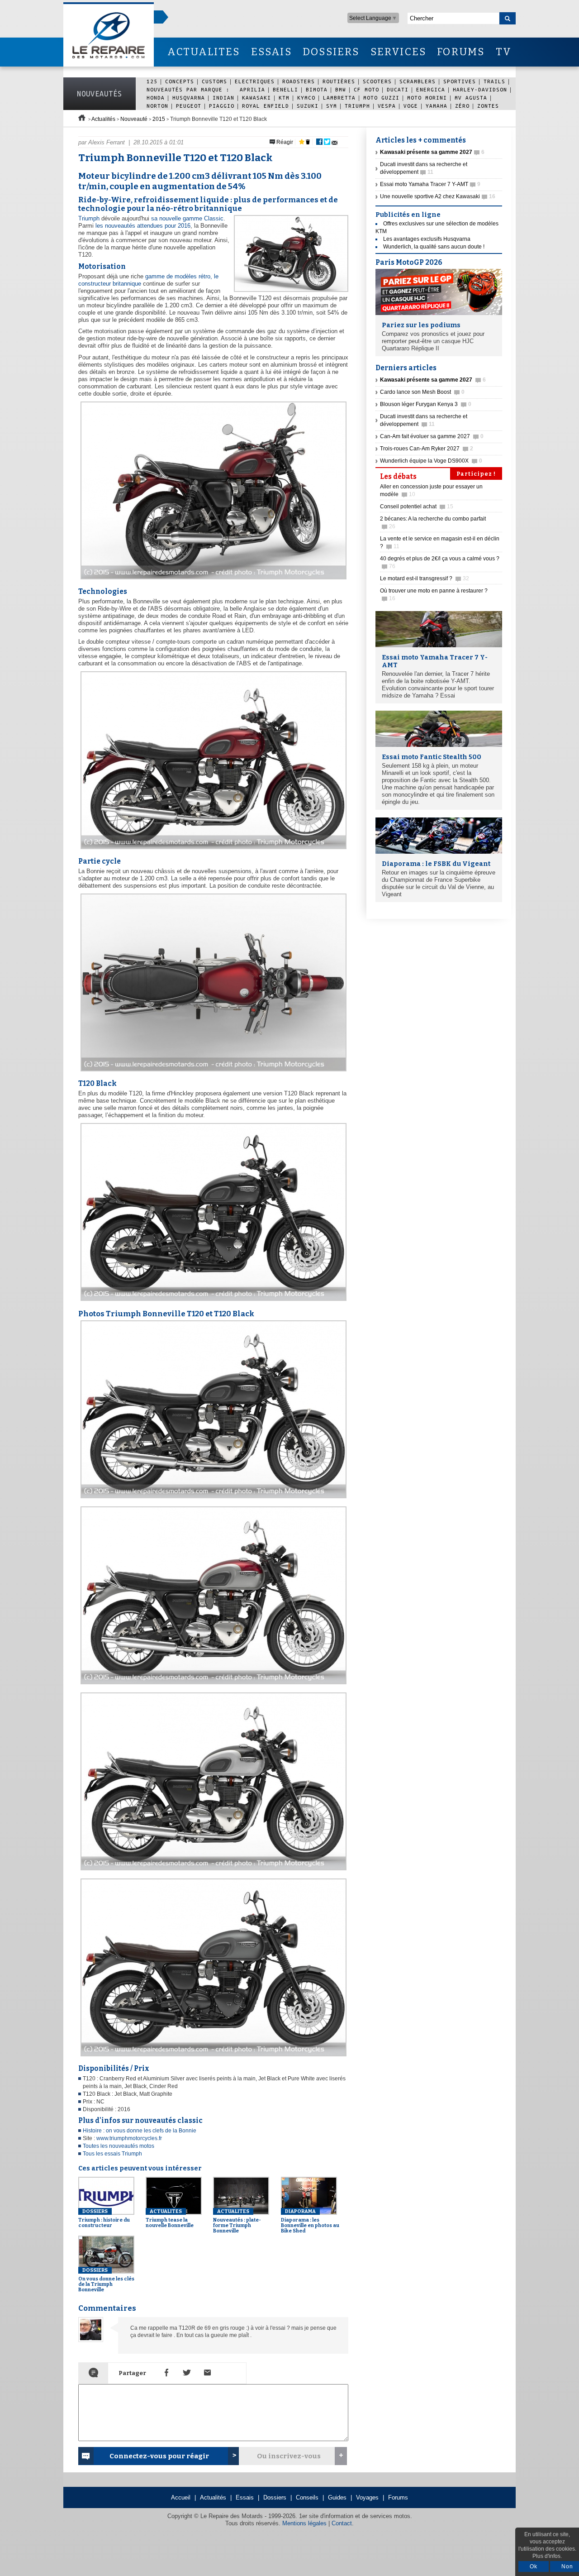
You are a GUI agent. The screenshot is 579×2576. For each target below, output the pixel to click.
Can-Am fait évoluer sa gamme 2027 (432, 436)
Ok (534, 2566)
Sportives (460, 81)
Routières (339, 81)
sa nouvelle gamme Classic (187, 218)
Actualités (103, 119)
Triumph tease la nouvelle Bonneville (170, 2218)
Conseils (307, 2497)
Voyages (367, 2497)
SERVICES (399, 52)
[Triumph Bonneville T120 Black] (212, 1301)
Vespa (387, 106)
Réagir (284, 142)
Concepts (180, 81)
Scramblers (418, 81)
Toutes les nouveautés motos (119, 2146)
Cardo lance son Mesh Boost (422, 392)
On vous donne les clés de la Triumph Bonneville (106, 2280)
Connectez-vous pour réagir (159, 2456)
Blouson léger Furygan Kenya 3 (426, 404)
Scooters (377, 81)
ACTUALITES (204, 52)
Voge (411, 106)
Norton (157, 106)
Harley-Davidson (480, 89)
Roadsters (299, 81)
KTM (284, 98)
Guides (337, 2497)
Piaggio (222, 106)
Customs (214, 81)
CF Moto (366, 89)
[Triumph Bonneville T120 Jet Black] (212, 1498)
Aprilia (252, 89)
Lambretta (339, 98)
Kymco (306, 98)
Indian (223, 98)
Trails (494, 81)
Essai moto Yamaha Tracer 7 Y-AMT (430, 184)
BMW (341, 89)
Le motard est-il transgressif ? (425, 578)
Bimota (317, 89)
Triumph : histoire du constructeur (104, 2218)
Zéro (462, 106)
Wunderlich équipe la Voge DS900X (431, 461)
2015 (159, 119)
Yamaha (437, 106)
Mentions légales (304, 2523)
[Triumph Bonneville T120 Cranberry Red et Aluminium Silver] (212, 1685)
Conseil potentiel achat (417, 507)
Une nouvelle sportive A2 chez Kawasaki (438, 196)
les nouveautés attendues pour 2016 (143, 226)
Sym (332, 106)
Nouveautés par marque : (190, 89)
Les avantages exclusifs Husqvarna (427, 239)
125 (152, 81)
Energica (431, 89)
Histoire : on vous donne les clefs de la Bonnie (140, 2131)
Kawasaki (256, 98)
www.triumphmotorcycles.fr (129, 2138)
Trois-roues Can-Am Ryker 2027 (427, 449)
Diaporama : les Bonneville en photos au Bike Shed (310, 2221)
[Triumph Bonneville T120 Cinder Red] (212, 849)
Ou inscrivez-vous (289, 2456)
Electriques (255, 81)
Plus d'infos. (547, 2556)
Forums (398, 2497)
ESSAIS (271, 52)
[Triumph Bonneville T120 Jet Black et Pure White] (212, 1871)
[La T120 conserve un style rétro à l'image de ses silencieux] (212, 580)
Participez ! (476, 474)
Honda (156, 98)
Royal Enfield (266, 106)
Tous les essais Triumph (112, 2154)
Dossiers (275, 2497)
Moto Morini (427, 98)
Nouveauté (134, 119)
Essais (245, 2497)
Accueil (181, 2497)
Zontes (488, 106)
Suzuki (308, 106)
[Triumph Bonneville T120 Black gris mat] (212, 2057)
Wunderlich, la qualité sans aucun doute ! (434, 247)
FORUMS (461, 52)
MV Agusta (471, 98)
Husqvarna (189, 98)
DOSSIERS (331, 52)
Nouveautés (100, 94)
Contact (342, 2523)
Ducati (398, 89)
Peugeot (189, 106)
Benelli (285, 89)
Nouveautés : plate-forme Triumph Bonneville (237, 2221)
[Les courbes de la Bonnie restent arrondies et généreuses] (212, 1072)
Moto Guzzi (381, 98)
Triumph (357, 106)
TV (504, 52)
